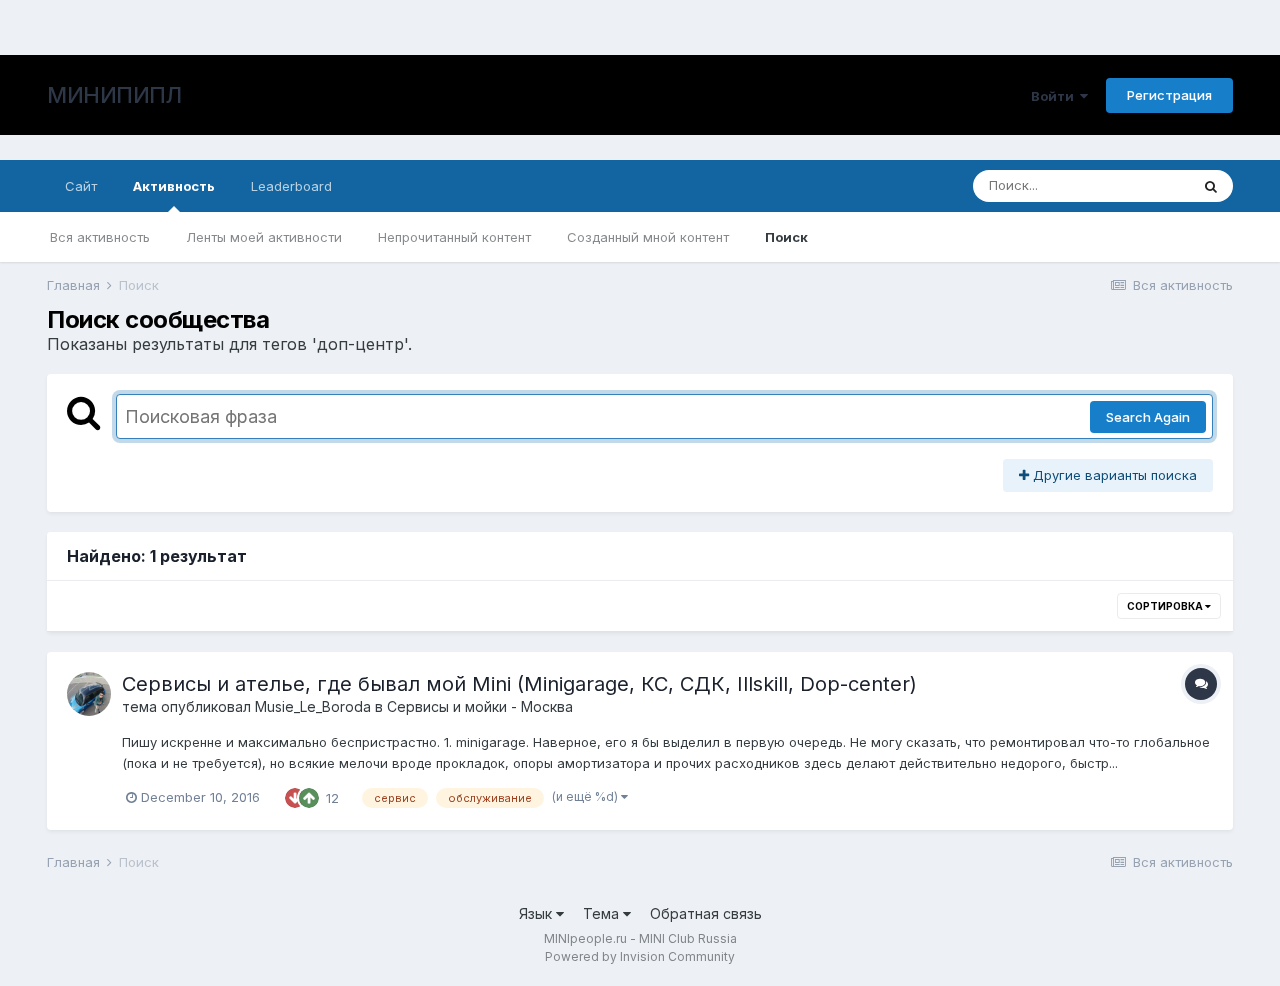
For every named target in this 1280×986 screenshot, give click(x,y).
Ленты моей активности (264, 237)
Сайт (81, 186)
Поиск (786, 237)
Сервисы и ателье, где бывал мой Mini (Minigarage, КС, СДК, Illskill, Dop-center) (519, 684)
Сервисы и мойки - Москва (480, 706)
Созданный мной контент (648, 237)
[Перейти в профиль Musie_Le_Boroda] (89, 694)
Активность (174, 186)
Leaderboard (291, 186)
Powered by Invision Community (640, 956)
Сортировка (1166, 606)
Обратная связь (706, 913)
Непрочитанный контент (454, 237)
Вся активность (100, 237)
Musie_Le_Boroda (313, 706)
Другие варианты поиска (1113, 475)
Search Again (1148, 417)
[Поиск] (1211, 186)
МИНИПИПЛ (114, 95)
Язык (537, 913)
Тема (603, 913)
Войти (1055, 96)
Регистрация (1169, 95)
